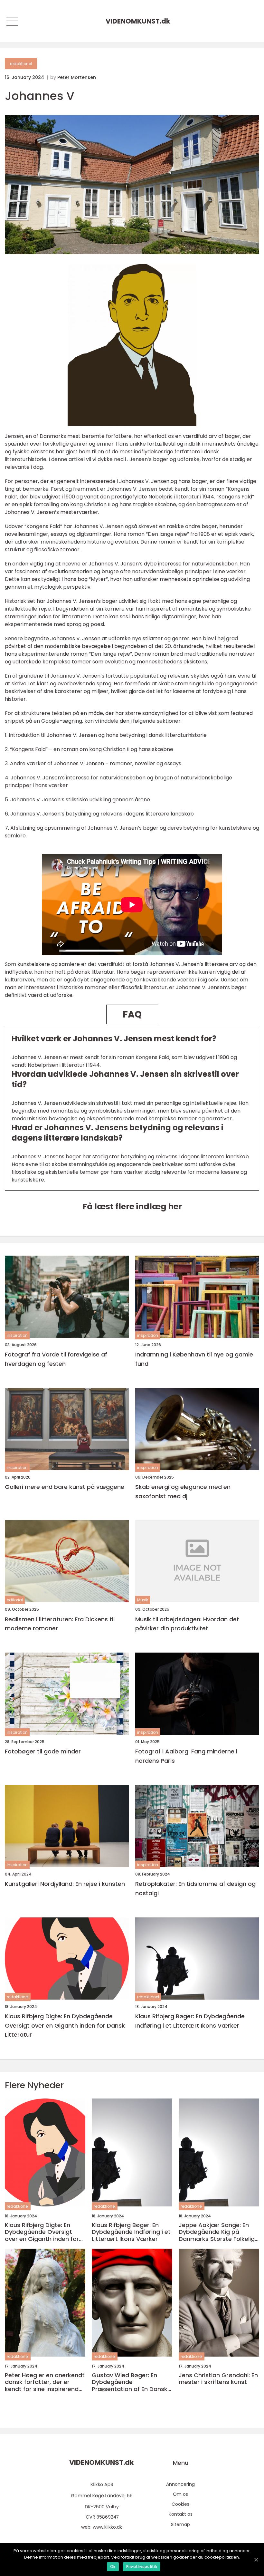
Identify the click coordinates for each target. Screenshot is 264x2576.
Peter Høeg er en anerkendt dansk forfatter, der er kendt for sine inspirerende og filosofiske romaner (45, 2382)
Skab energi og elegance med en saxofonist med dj (183, 1491)
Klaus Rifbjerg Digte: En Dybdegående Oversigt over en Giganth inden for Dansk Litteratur (65, 2026)
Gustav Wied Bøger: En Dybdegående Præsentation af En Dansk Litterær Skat (130, 2382)
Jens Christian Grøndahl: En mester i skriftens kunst (218, 2379)
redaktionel (21, 64)
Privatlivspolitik (142, 2566)
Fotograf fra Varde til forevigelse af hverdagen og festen (56, 1359)
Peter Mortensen (77, 77)
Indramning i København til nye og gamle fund (194, 1359)
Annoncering (180, 2484)
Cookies (180, 2504)
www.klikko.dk (107, 2527)
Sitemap (180, 2524)
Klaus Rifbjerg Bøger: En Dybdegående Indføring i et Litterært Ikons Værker (190, 2021)
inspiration (17, 1335)
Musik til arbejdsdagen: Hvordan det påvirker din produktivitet (187, 1624)
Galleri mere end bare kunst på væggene (65, 1487)
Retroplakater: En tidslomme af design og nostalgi (195, 1888)
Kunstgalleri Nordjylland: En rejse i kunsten (65, 1884)
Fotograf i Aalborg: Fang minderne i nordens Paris (186, 1756)
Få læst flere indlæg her (132, 1206)
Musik (143, 1600)
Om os (180, 2494)
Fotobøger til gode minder (43, 1751)
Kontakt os (181, 2514)
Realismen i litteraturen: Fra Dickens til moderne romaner (60, 1624)
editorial (15, 1600)
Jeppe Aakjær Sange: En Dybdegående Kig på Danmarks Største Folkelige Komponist (218, 2232)
